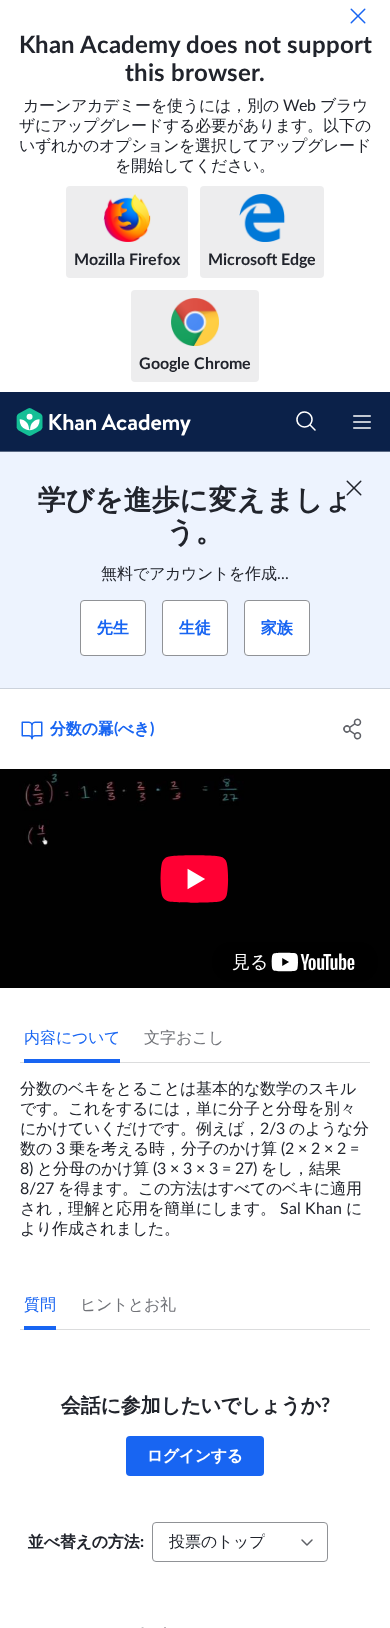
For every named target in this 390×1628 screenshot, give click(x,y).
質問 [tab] (40, 1305)
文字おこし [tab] (184, 1038)
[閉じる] (358, 16)
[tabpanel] (195, 1151)
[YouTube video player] (195, 878)
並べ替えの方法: (86, 1542)
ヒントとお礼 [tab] (128, 1305)
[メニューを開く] (362, 422)
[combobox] (240, 1542)
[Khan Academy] (95, 422)
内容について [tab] (72, 1038)
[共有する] (352, 729)
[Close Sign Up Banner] (354, 488)
